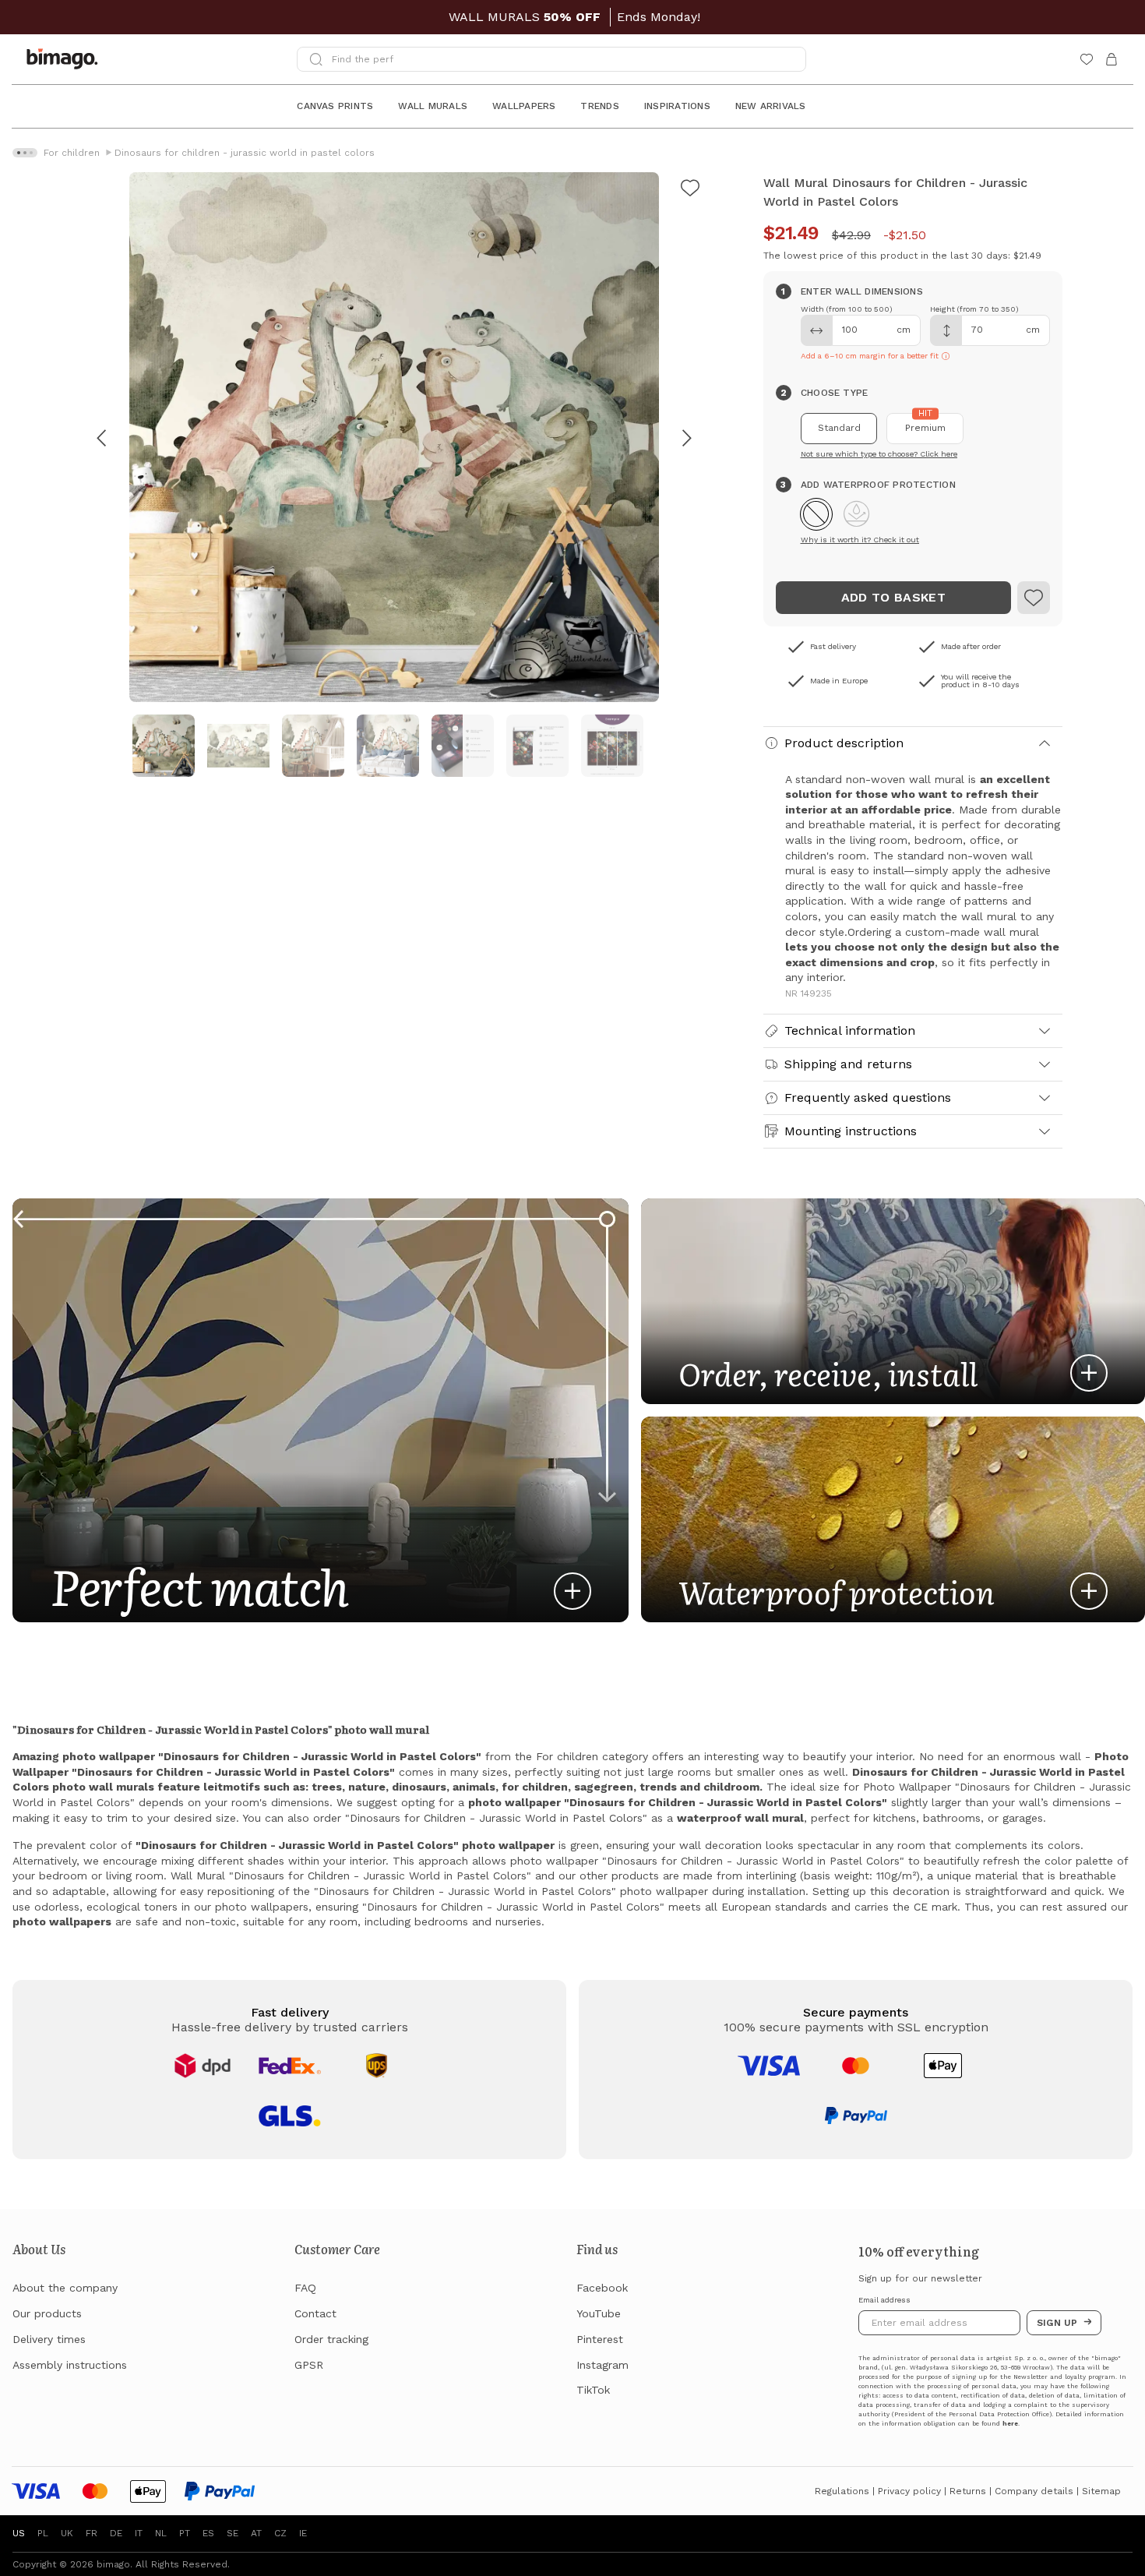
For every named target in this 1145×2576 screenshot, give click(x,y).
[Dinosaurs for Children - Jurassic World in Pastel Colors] (1034, 598)
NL (161, 2533)
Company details (1034, 2491)
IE (303, 2533)
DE (116, 2533)
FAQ (305, 2288)
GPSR (309, 2365)
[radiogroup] (913, 429)
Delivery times (49, 2339)
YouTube (599, 2313)
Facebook (602, 2288)
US (19, 2533)
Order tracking (331, 2339)
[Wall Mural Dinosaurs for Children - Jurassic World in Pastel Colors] (690, 190)
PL (43, 2533)
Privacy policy (909, 2491)
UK (67, 2533)
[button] (816, 514)
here (1010, 2424)
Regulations (842, 2491)
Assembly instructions (70, 2365)
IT (139, 2533)
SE (233, 2533)
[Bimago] (65, 59)
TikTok (593, 2390)
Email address (884, 2300)
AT (256, 2533)
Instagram (602, 2365)
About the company (65, 2288)
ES (208, 2533)
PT (185, 2533)
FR (92, 2533)
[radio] (839, 429)
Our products (47, 2313)
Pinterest (600, 2339)
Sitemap (1101, 2491)
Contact (315, 2313)
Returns (968, 2491)
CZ (280, 2533)
